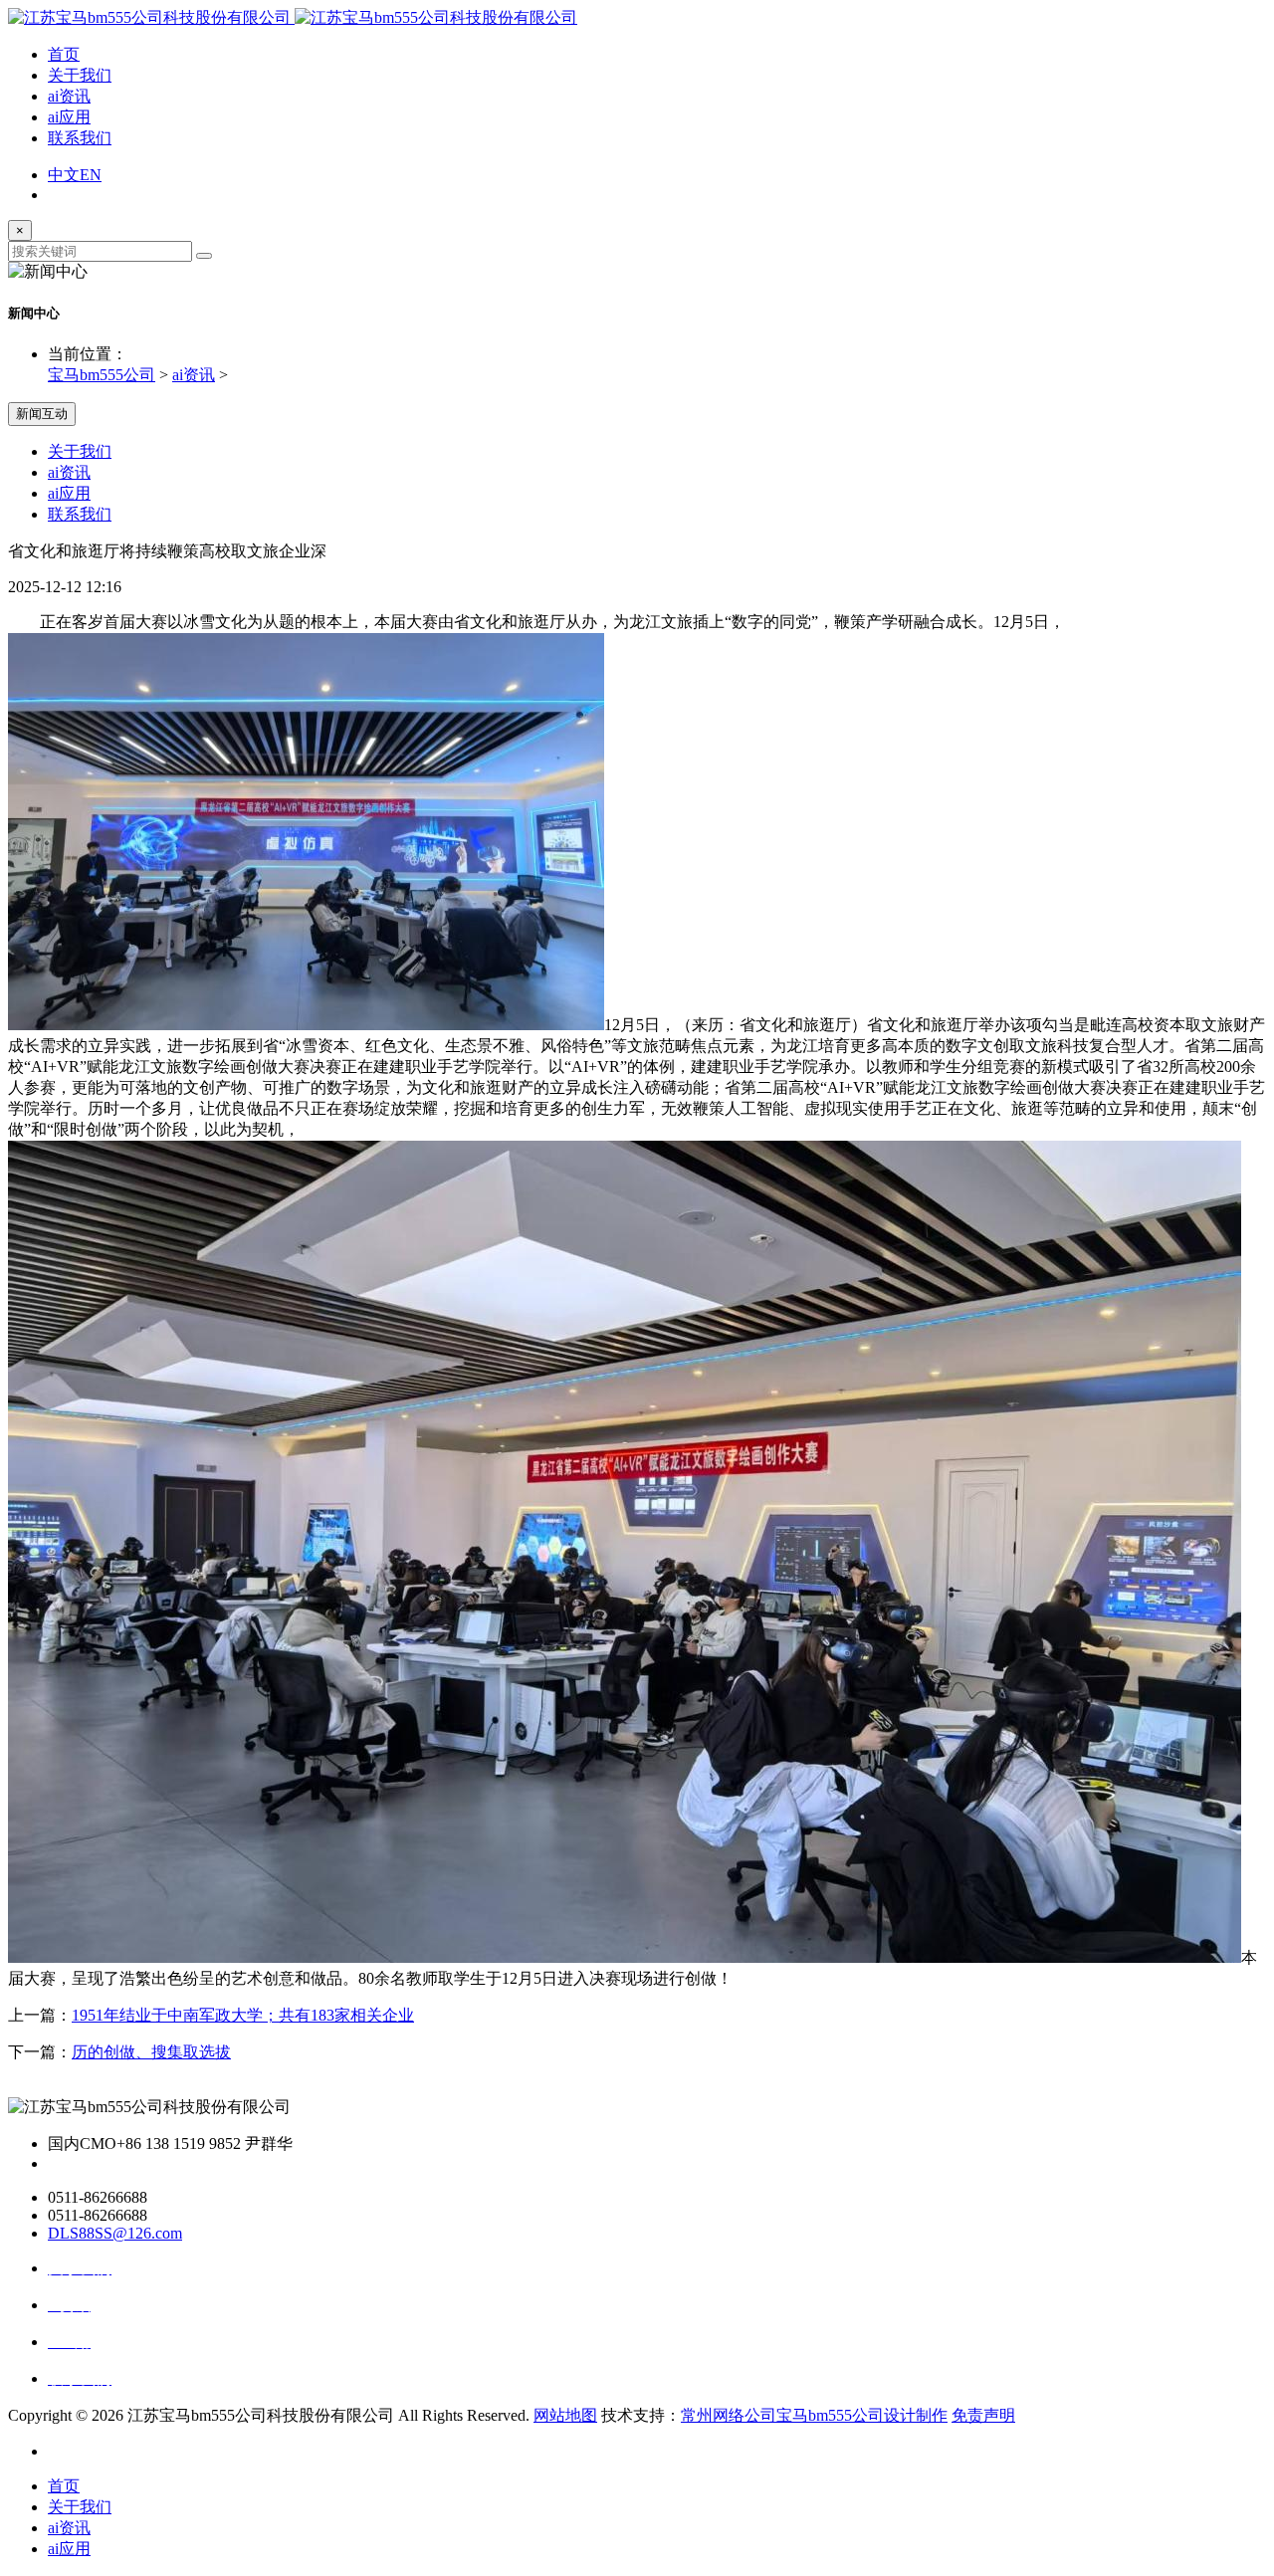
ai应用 (69, 117)
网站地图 (565, 2415)
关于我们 (80, 75)
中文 (64, 175)
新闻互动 (42, 414)
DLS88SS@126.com (115, 2233)
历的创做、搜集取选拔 (151, 2052)
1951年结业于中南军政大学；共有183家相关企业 (243, 2015)
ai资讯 (69, 96)
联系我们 (80, 138)
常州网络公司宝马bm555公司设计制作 (814, 2415)
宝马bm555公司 (102, 375)
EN (91, 175)
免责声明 (983, 2415)
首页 (64, 54)
